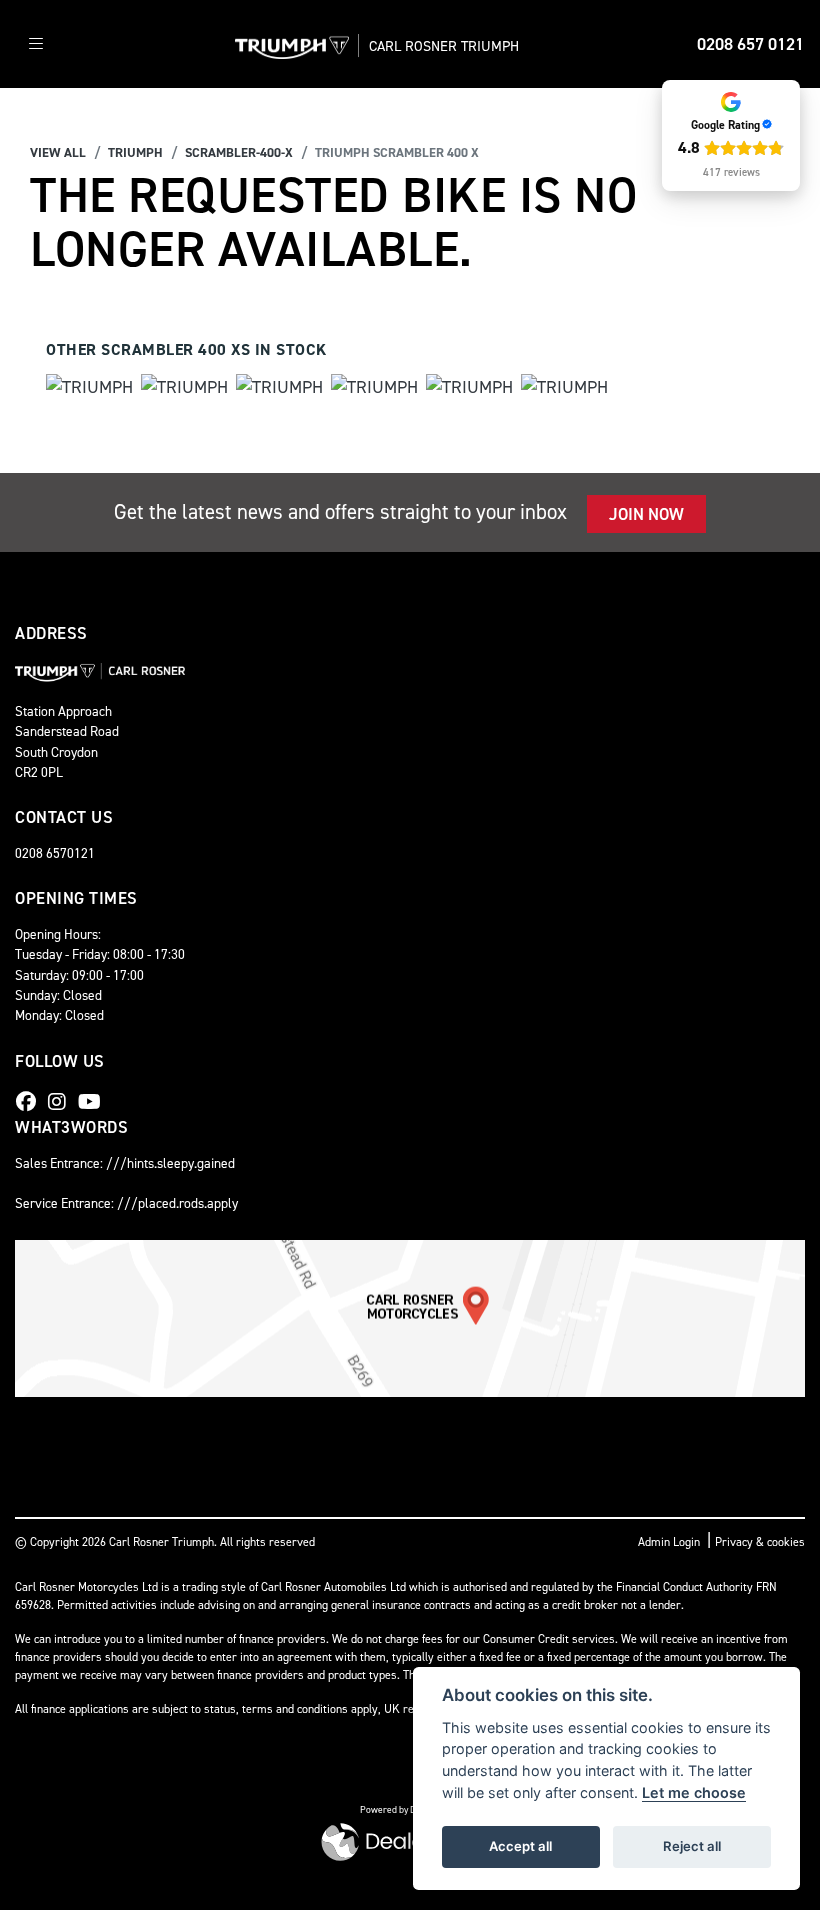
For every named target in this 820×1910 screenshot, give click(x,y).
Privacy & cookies (760, 1542)
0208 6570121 (55, 853)
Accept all (520, 1846)
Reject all (692, 1846)
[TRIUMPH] (89, 390)
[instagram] (62, 1102)
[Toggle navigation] (36, 44)
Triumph (135, 152)
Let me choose (694, 1792)
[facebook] (31, 1102)
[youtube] (94, 1102)
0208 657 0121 (750, 44)
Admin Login (669, 1542)
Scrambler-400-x (239, 152)
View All (58, 152)
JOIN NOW (646, 514)
